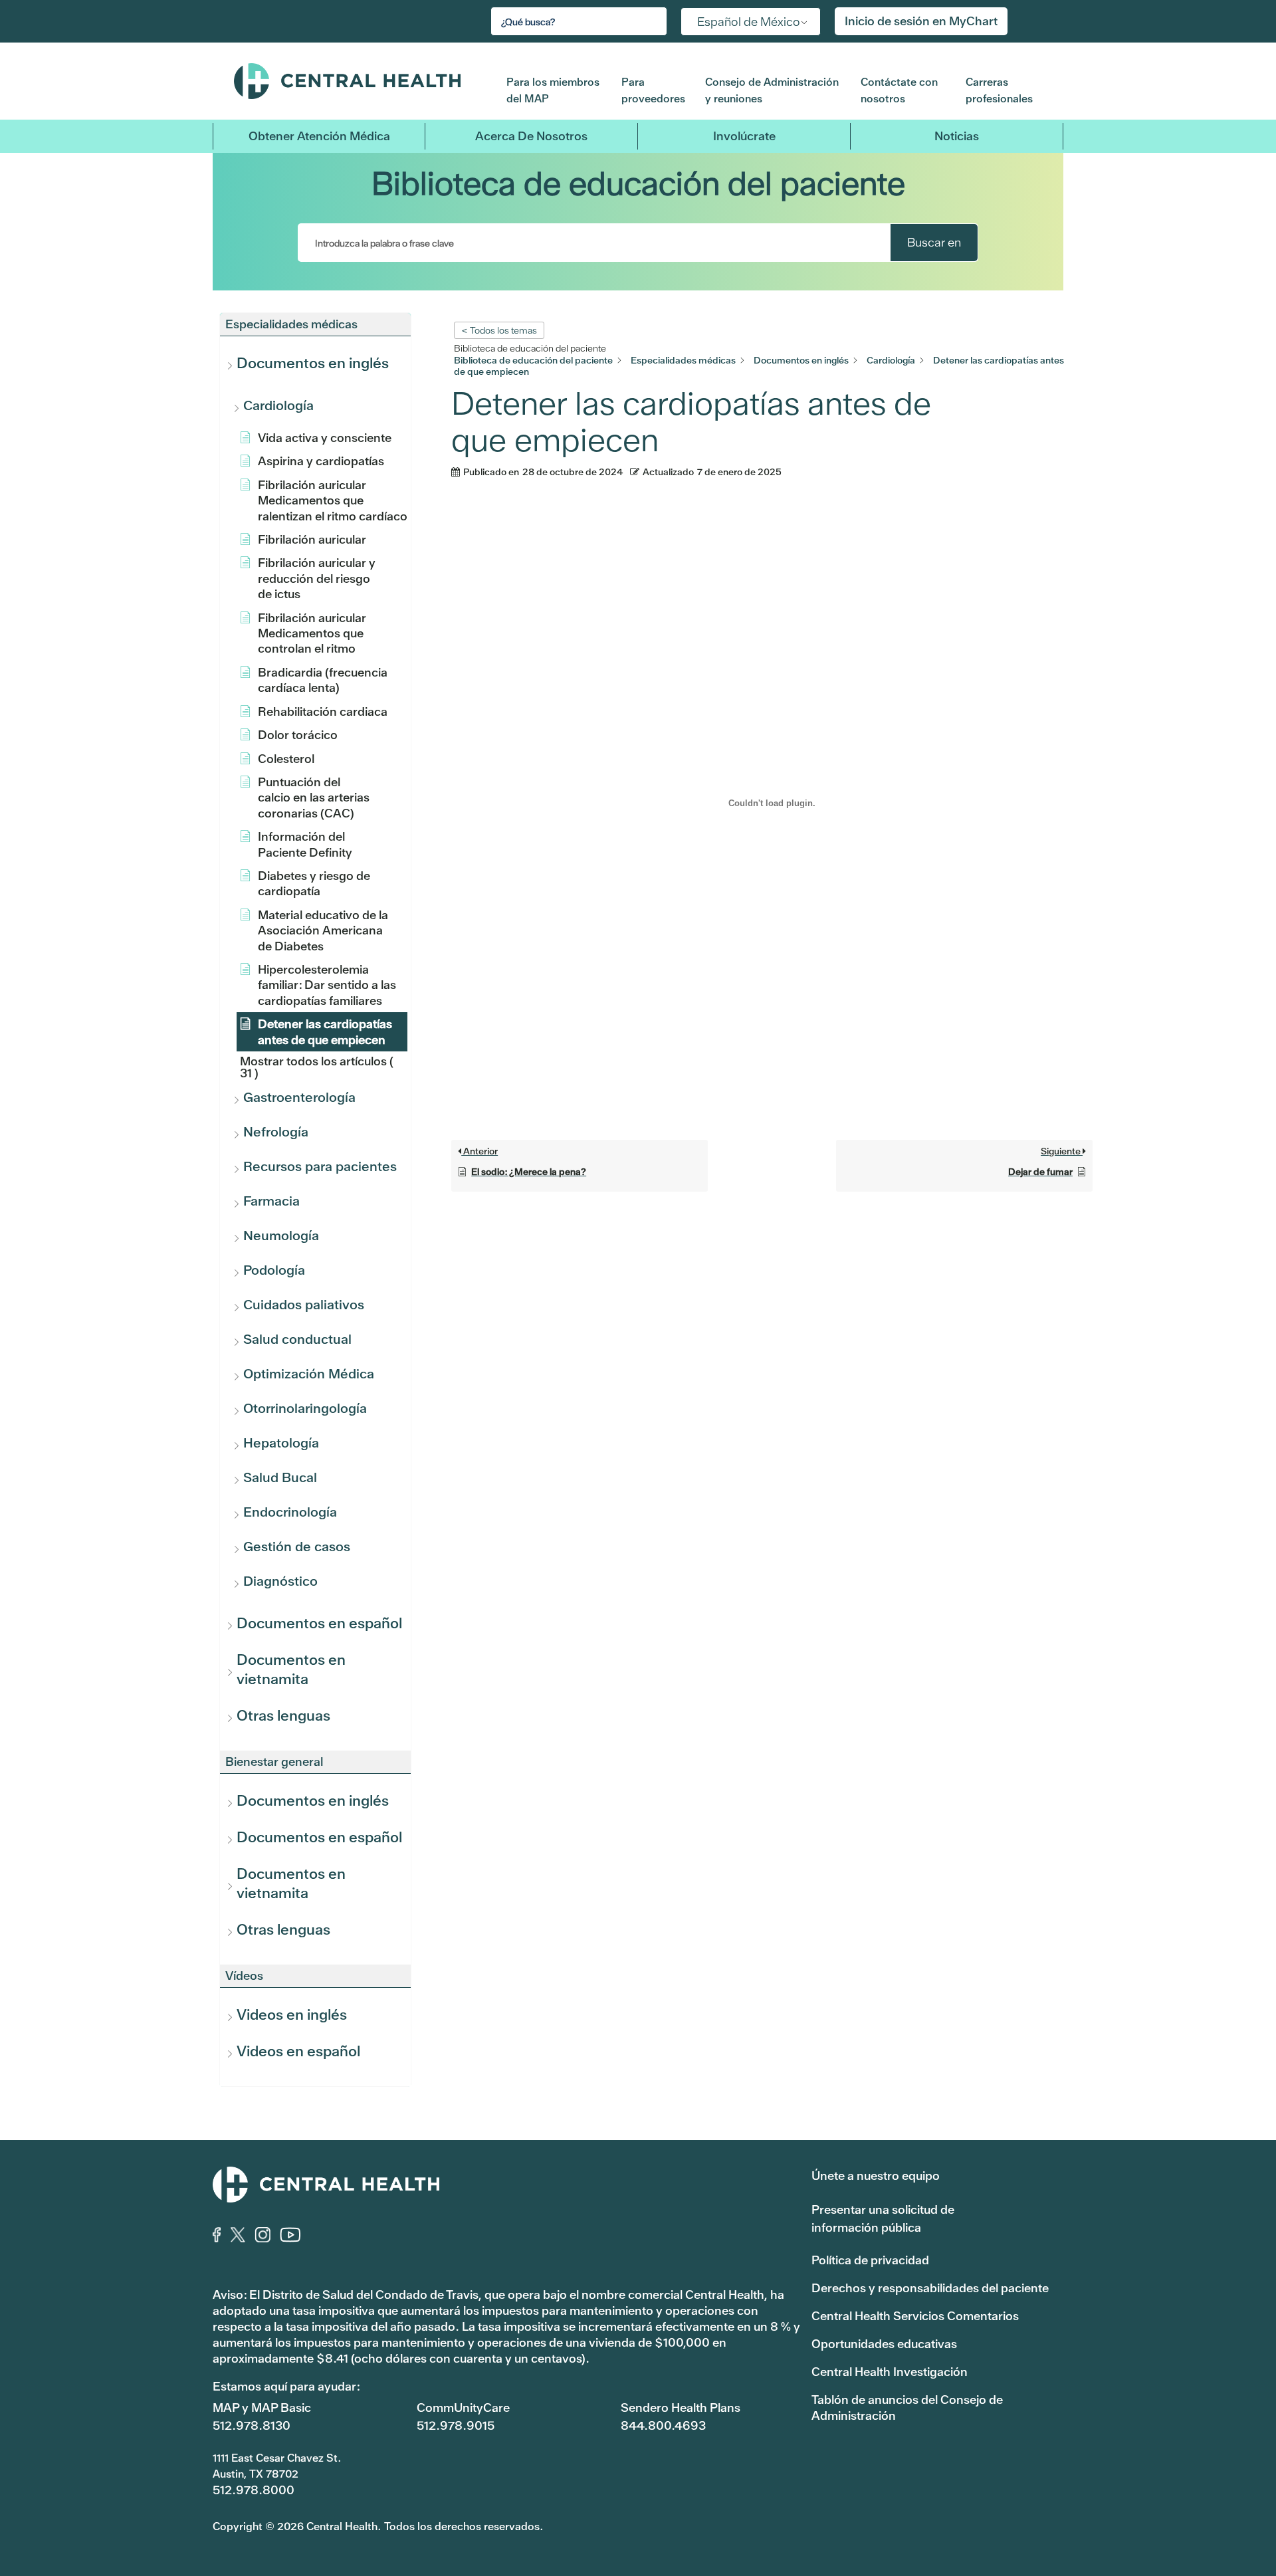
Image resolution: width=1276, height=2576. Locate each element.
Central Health (360, 81)
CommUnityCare (463, 2408)
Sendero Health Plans (681, 2408)
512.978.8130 (252, 2425)
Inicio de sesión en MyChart (921, 21)
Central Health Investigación (890, 2372)
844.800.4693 (663, 2425)
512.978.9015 (456, 2425)
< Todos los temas (499, 330)
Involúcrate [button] (744, 136)
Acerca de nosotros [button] (531, 136)
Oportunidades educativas (884, 2344)
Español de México (749, 22)
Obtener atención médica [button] (319, 136)
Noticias (957, 136)
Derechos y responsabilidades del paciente (930, 2288)
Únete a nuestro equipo (876, 2176)
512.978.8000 (254, 2490)
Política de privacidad (870, 2260)
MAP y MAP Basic (262, 2408)
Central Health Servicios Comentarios (915, 2316)
